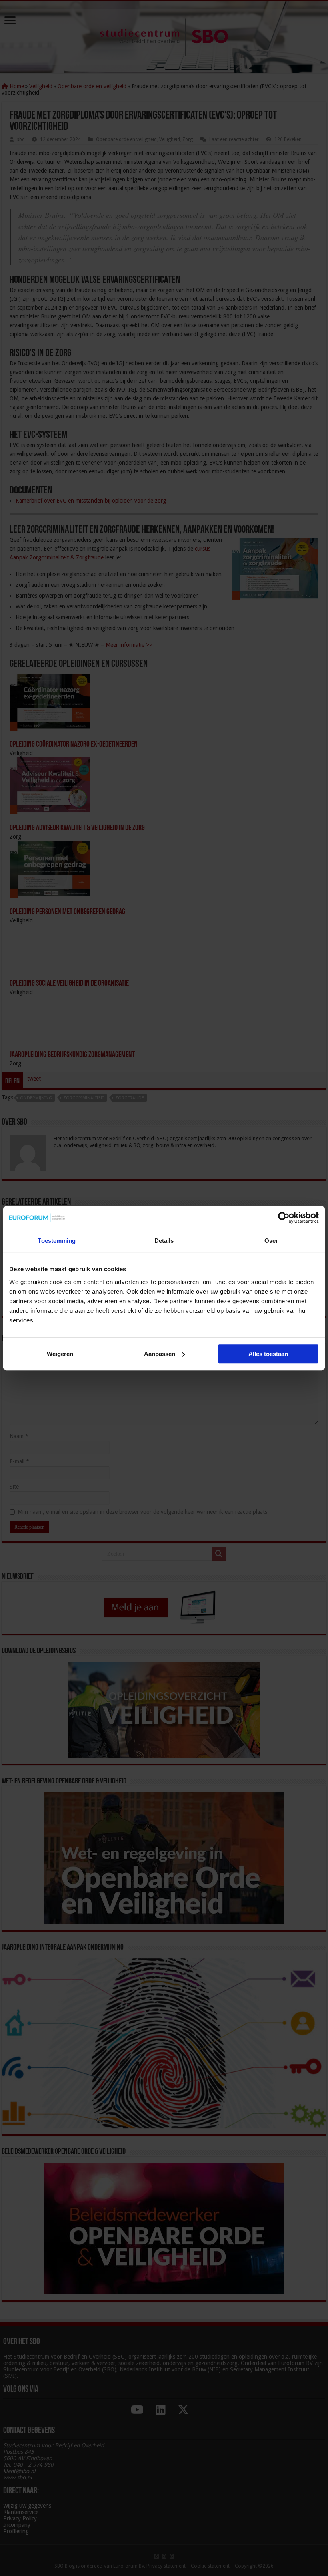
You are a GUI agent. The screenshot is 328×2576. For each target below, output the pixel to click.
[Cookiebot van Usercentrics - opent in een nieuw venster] (284, 1218)
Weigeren (60, 1354)
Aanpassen (160, 1354)
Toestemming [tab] (57, 1241)
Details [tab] (164, 1241)
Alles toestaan (268, 1354)
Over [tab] (271, 1241)
